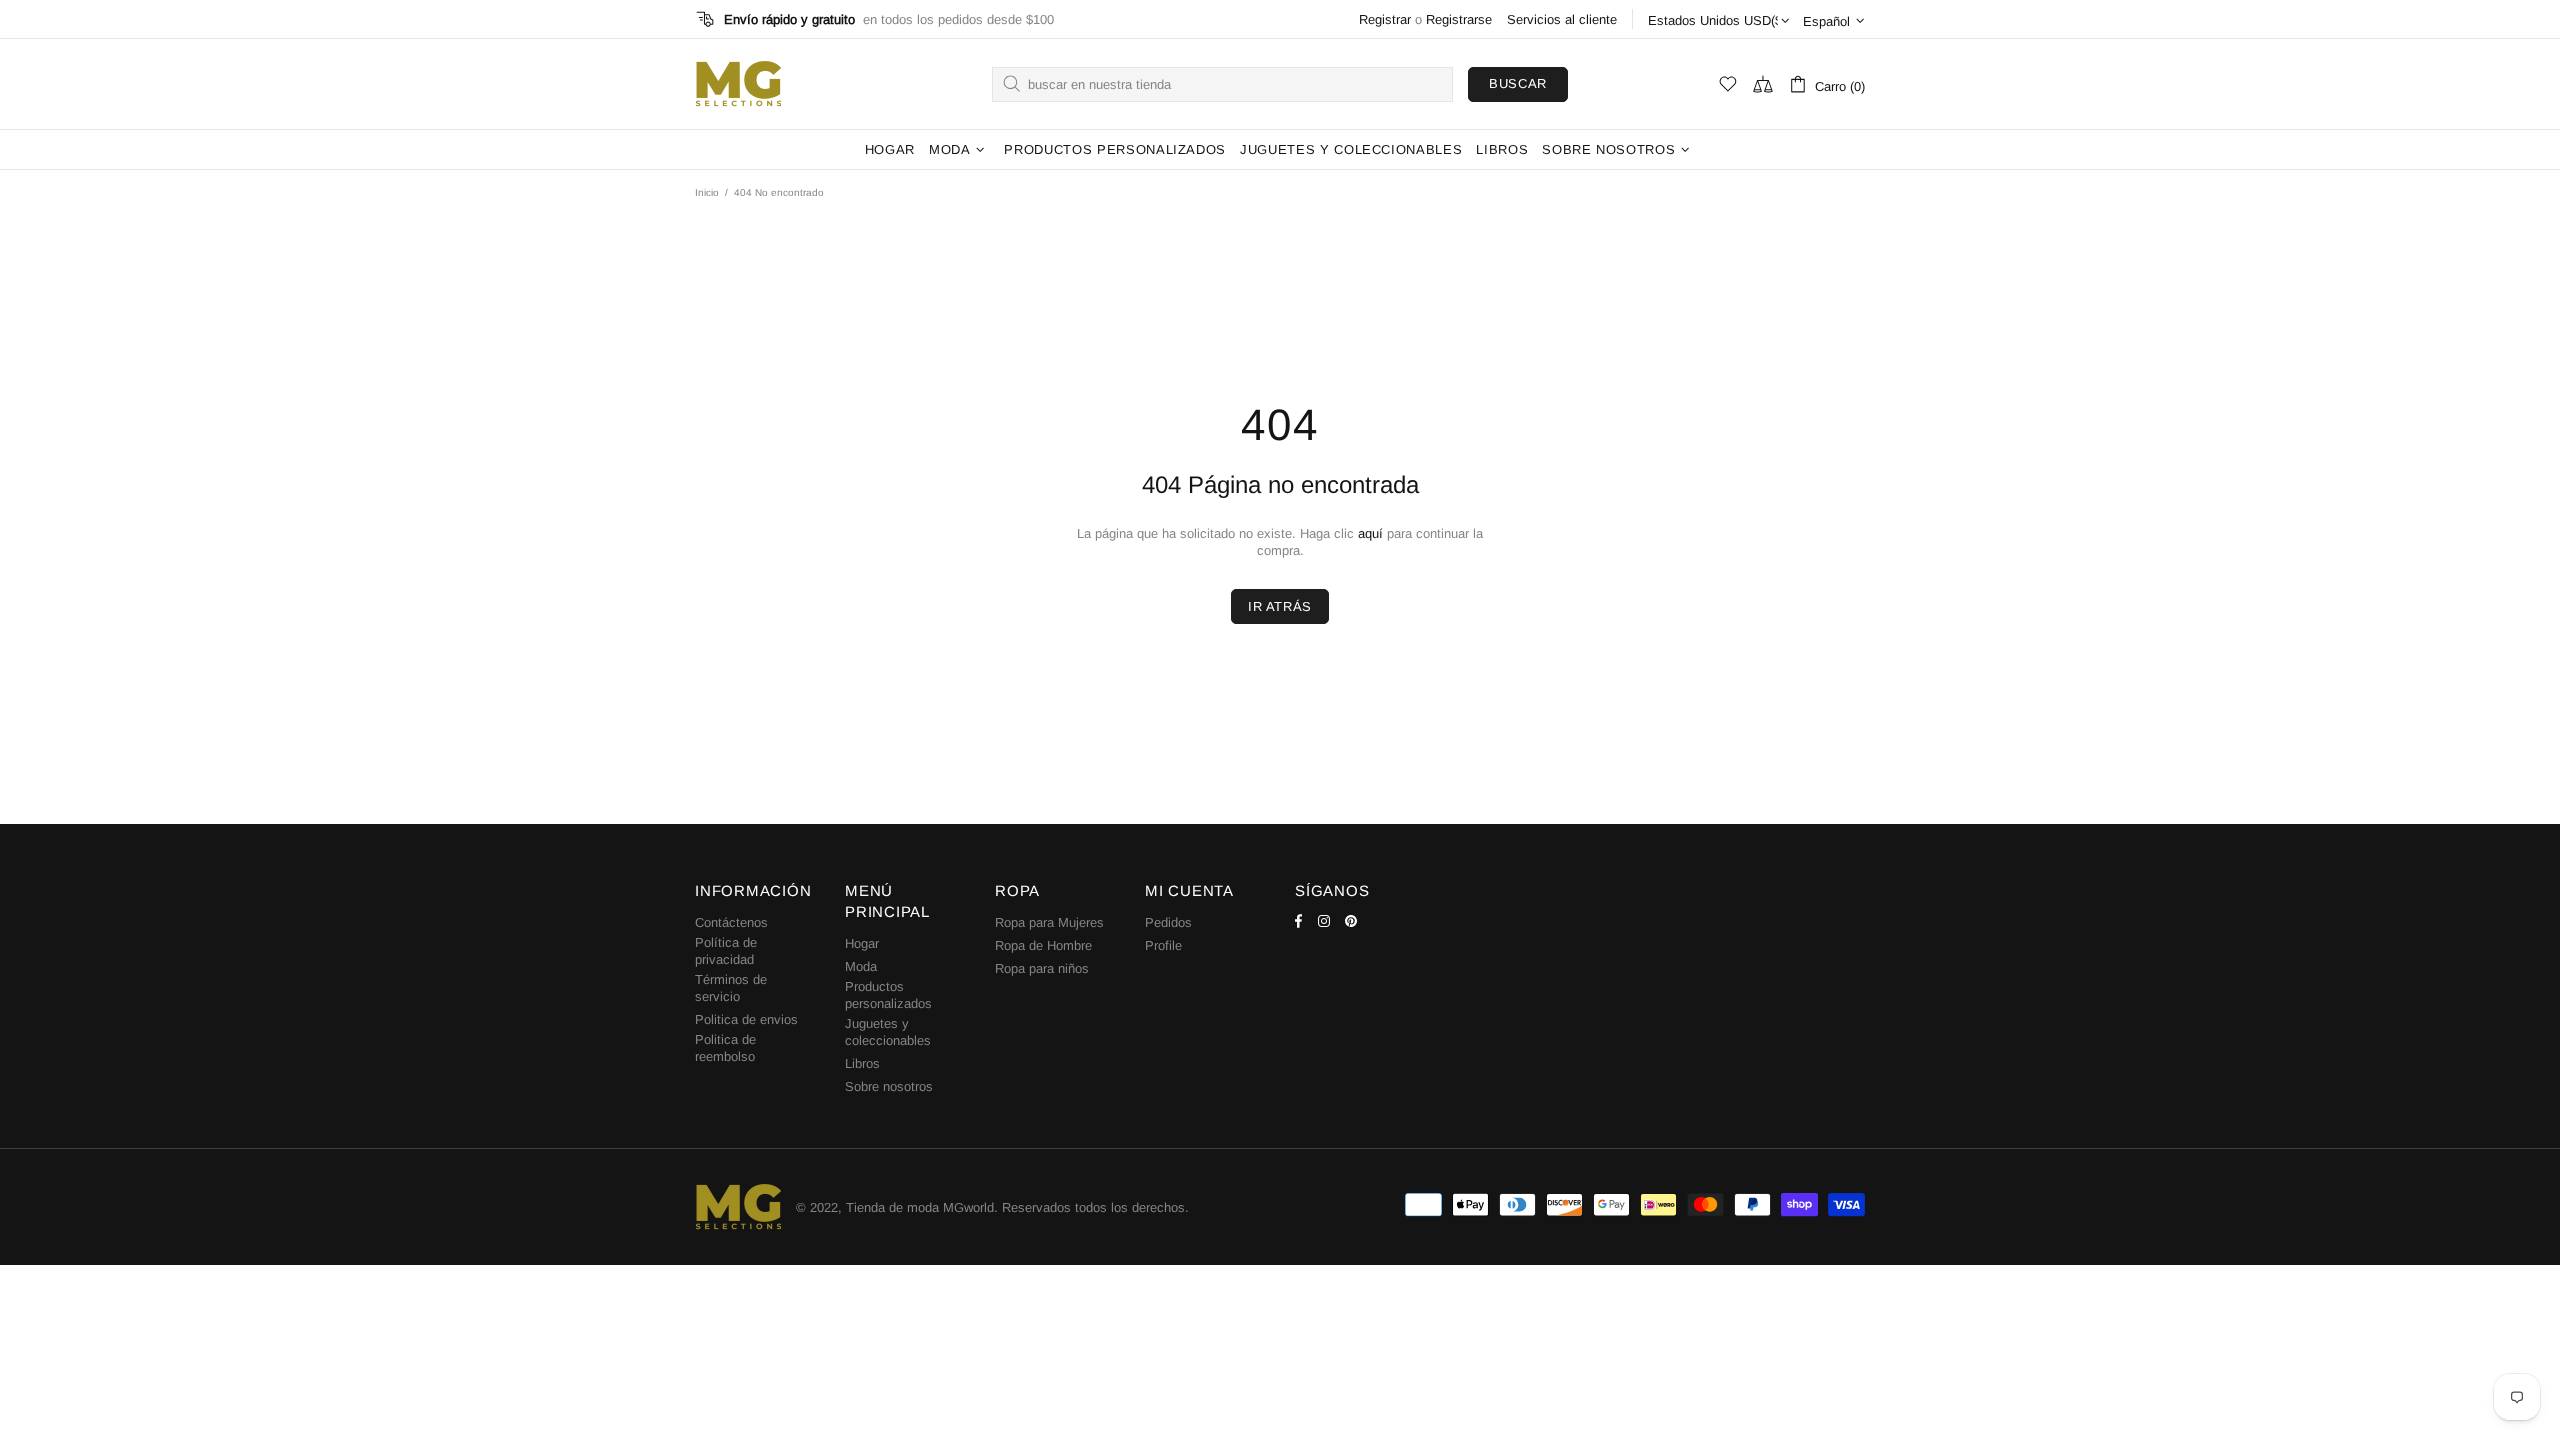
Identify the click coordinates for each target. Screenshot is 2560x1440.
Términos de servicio (731, 988)
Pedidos (1168, 922)
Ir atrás (1280, 606)
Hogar (862, 943)
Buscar (1518, 83)
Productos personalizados (888, 995)
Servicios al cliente (1562, 19)
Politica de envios (746, 1019)
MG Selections (738, 84)
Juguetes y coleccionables (888, 1032)
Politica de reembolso (725, 1048)
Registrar (1385, 19)
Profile (1163, 945)
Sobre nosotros (889, 1086)
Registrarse (1459, 19)
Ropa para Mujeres (1049, 922)
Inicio (707, 192)
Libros (862, 1063)
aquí (1370, 533)
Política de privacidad (726, 951)
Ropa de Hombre (1043, 945)
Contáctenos (731, 922)
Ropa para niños (1042, 968)
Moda (861, 966)
